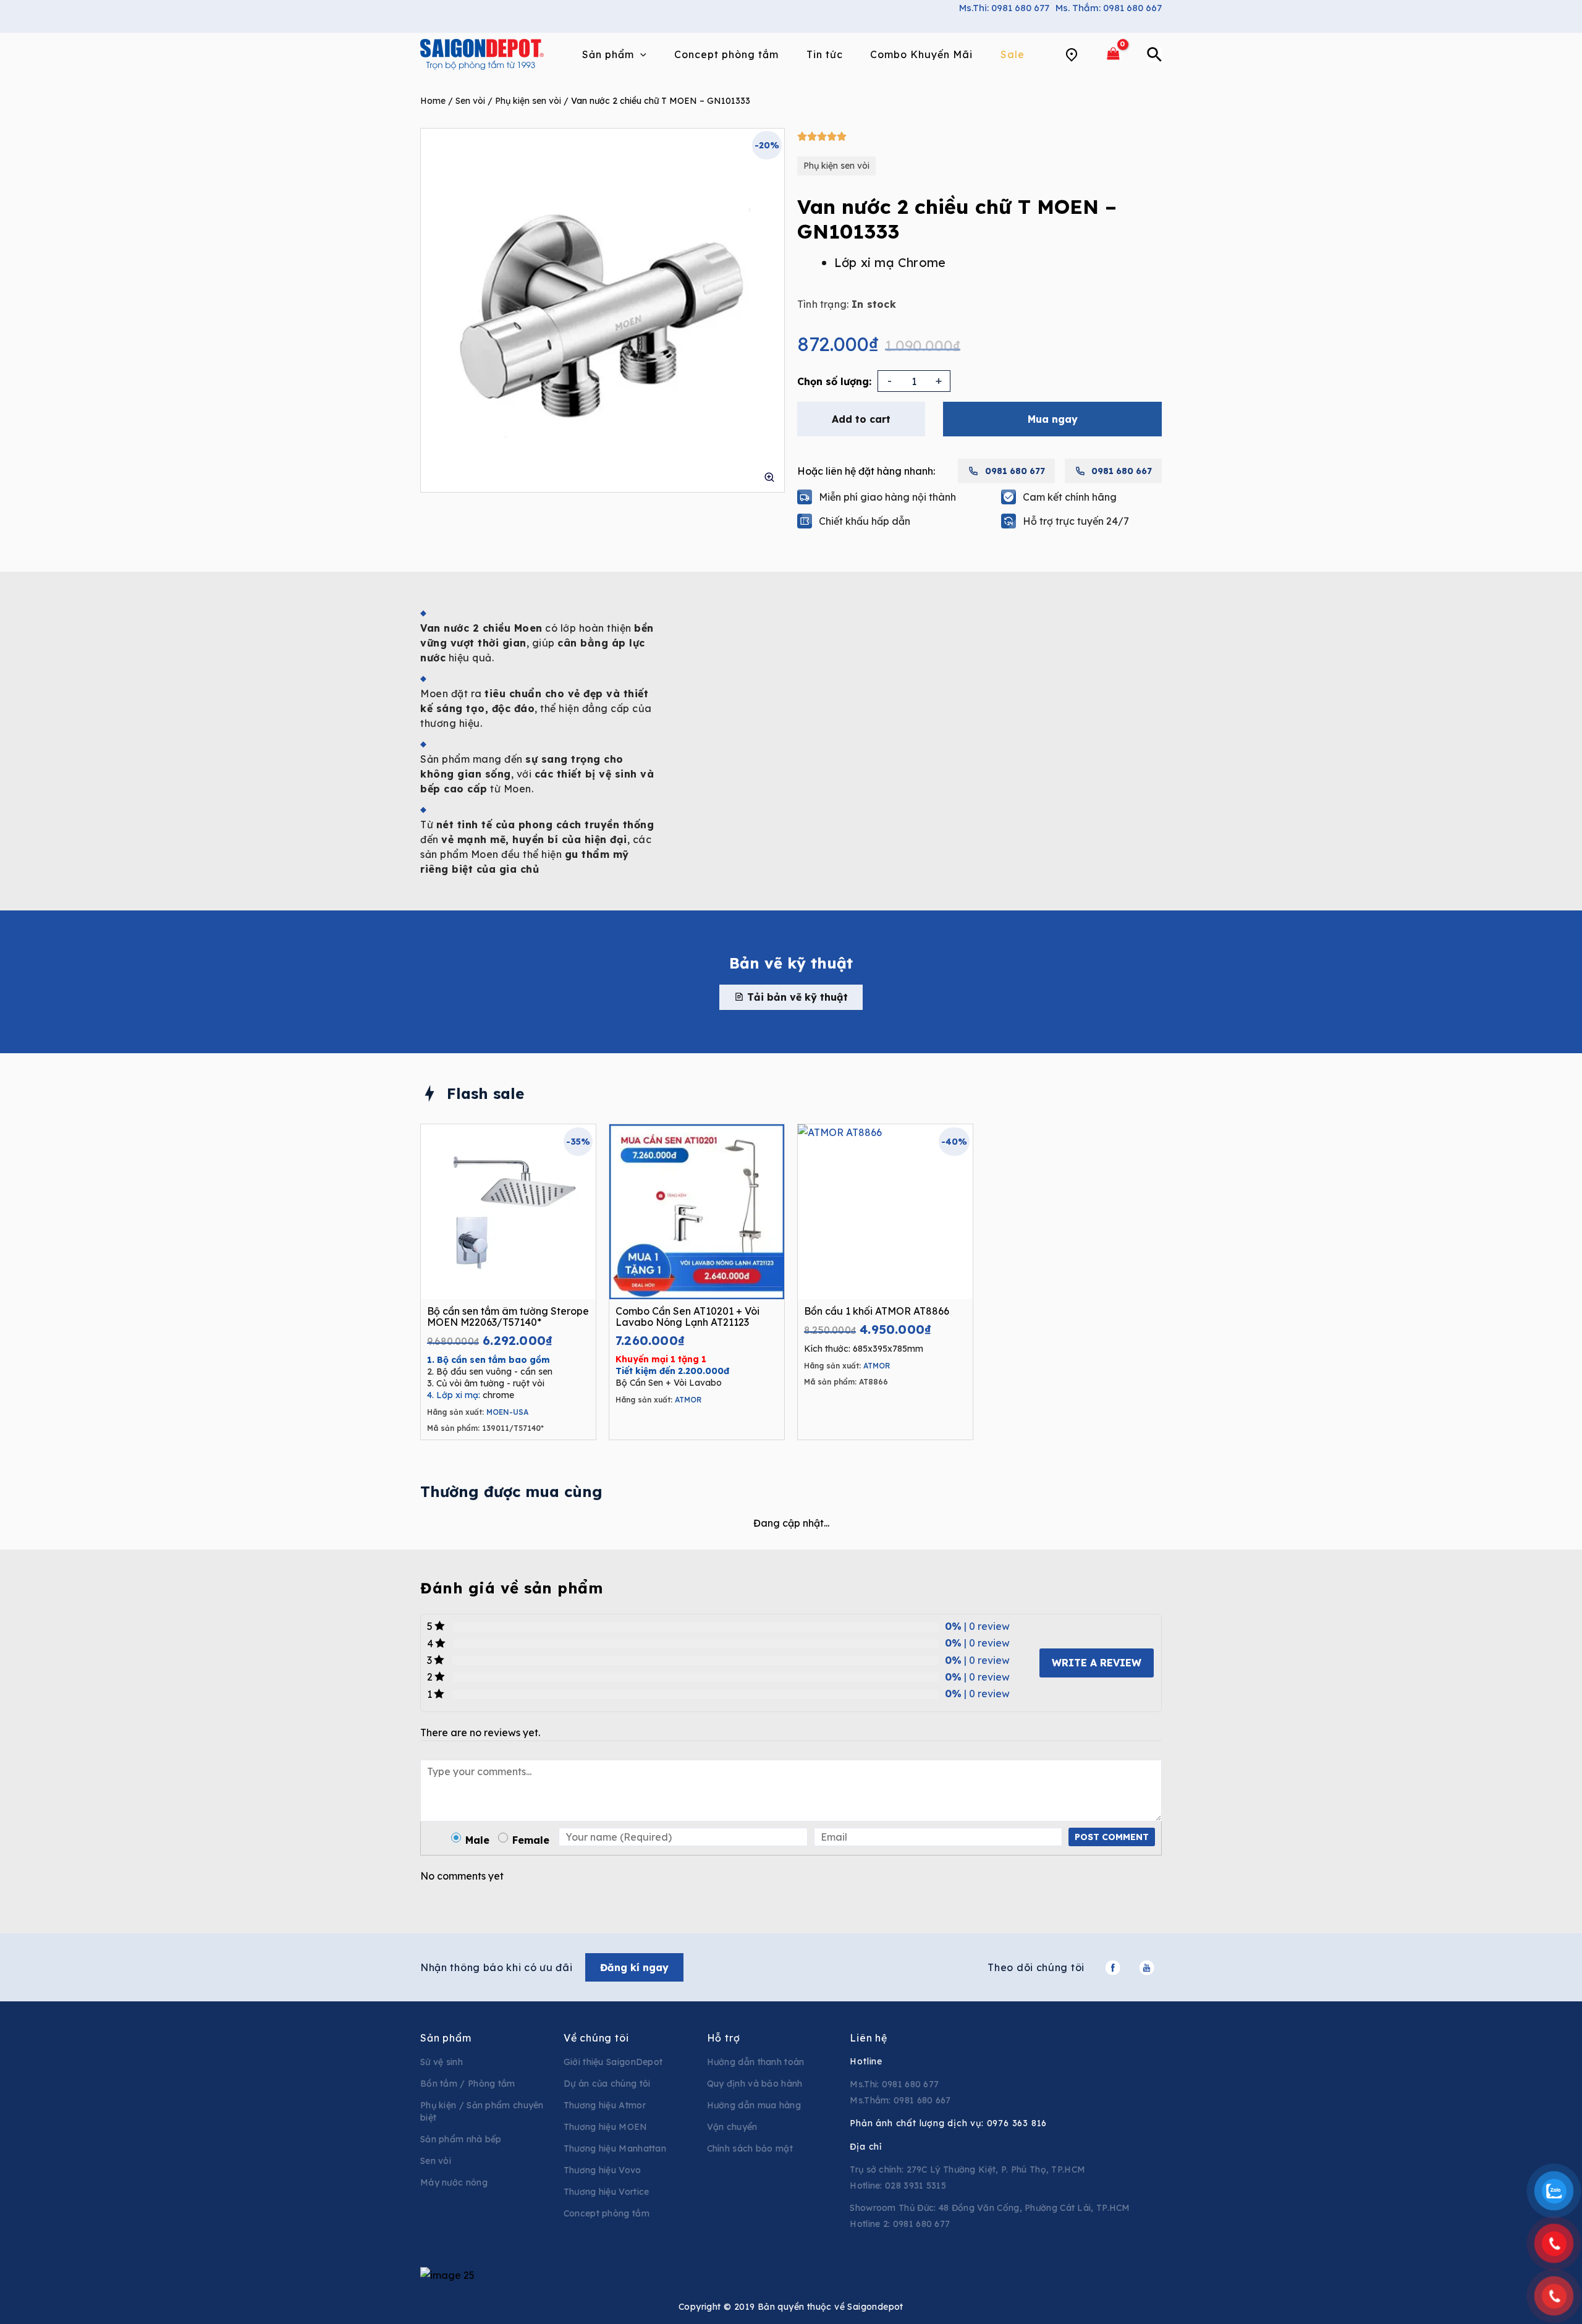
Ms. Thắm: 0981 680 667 (1109, 8)
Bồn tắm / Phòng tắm (468, 2084)
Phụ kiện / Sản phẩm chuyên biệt (482, 2111)
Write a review (1097, 1663)
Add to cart (861, 419)
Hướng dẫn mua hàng (754, 2105)
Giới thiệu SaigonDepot (613, 2062)
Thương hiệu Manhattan (615, 2148)
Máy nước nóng (454, 2182)
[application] (640, 54)
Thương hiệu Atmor (605, 2105)
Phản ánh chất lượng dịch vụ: (948, 2123)
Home (433, 101)
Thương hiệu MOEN (606, 2127)
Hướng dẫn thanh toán (756, 2062)
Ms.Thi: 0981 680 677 (1004, 8)
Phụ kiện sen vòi (528, 101)
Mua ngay (1053, 419)
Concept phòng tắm (607, 2213)
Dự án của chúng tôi (607, 2084)
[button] (791, 997)
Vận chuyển (732, 2127)
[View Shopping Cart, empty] (1113, 54)
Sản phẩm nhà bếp (461, 2139)
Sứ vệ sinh (442, 2062)
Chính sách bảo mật (750, 2148)
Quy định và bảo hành (755, 2084)
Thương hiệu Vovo (603, 2170)
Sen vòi (470, 101)
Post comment (1112, 1837)
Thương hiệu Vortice (607, 2192)
